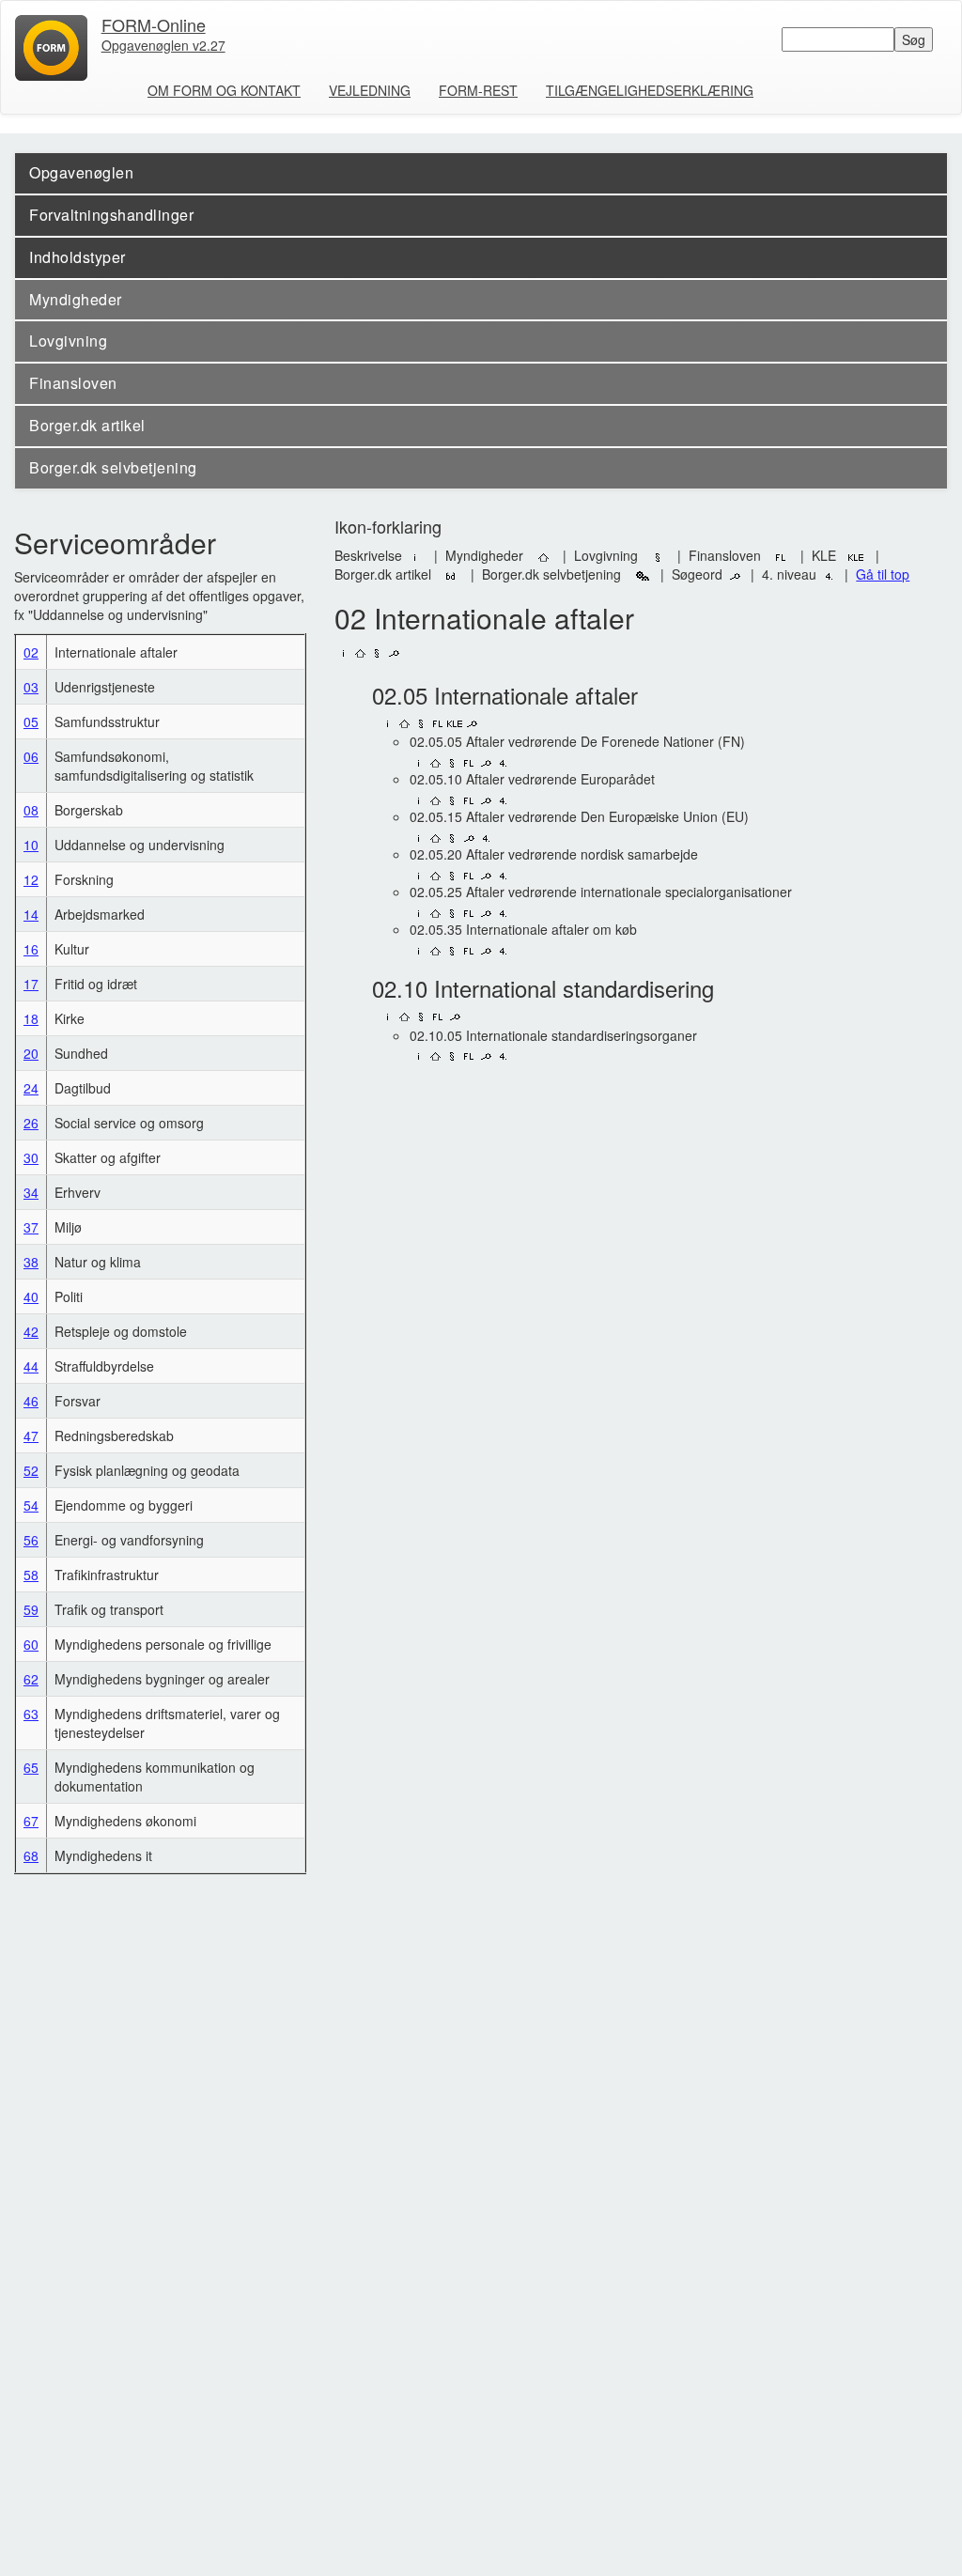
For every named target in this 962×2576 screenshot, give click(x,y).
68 (31, 1855)
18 (31, 1018)
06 (31, 756)
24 (31, 1088)
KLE (830, 555)
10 (31, 845)
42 (31, 1331)
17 (31, 984)
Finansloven (73, 383)
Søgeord (699, 574)
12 (31, 879)
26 (31, 1123)
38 (31, 1262)
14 (31, 914)
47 (31, 1435)
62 (31, 1679)
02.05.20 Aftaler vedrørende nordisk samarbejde (554, 854)
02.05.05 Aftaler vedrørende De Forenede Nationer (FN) (577, 741)
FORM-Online (163, 30)
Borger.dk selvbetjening (113, 467)
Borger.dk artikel (87, 425)
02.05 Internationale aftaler (505, 695)
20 (31, 1053)
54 (31, 1505)
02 (31, 652)
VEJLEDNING (370, 90)
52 (31, 1470)
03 (31, 687)
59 (31, 1609)
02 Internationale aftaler (484, 618)
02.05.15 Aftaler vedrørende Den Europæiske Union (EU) (579, 816)
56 (31, 1540)
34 (31, 1192)
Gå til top (883, 574)
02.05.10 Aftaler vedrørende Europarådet (532, 779)
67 (31, 1821)
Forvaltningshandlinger (111, 215)
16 (31, 949)
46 (31, 1401)
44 (31, 1366)
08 (31, 810)
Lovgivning (68, 341)
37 (31, 1227)
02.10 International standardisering (543, 988)
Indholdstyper (78, 257)
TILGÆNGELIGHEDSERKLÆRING (650, 90)
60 (31, 1644)
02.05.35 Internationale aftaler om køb (523, 929)
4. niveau (791, 574)
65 (31, 1767)
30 (31, 1157)
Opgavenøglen (81, 172)
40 (31, 1296)
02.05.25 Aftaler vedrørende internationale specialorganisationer (601, 892)
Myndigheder (76, 299)
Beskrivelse (370, 555)
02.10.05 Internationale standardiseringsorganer (553, 1035)
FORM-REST (478, 90)
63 (31, 1714)
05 (31, 722)
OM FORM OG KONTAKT (224, 90)
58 (31, 1575)
